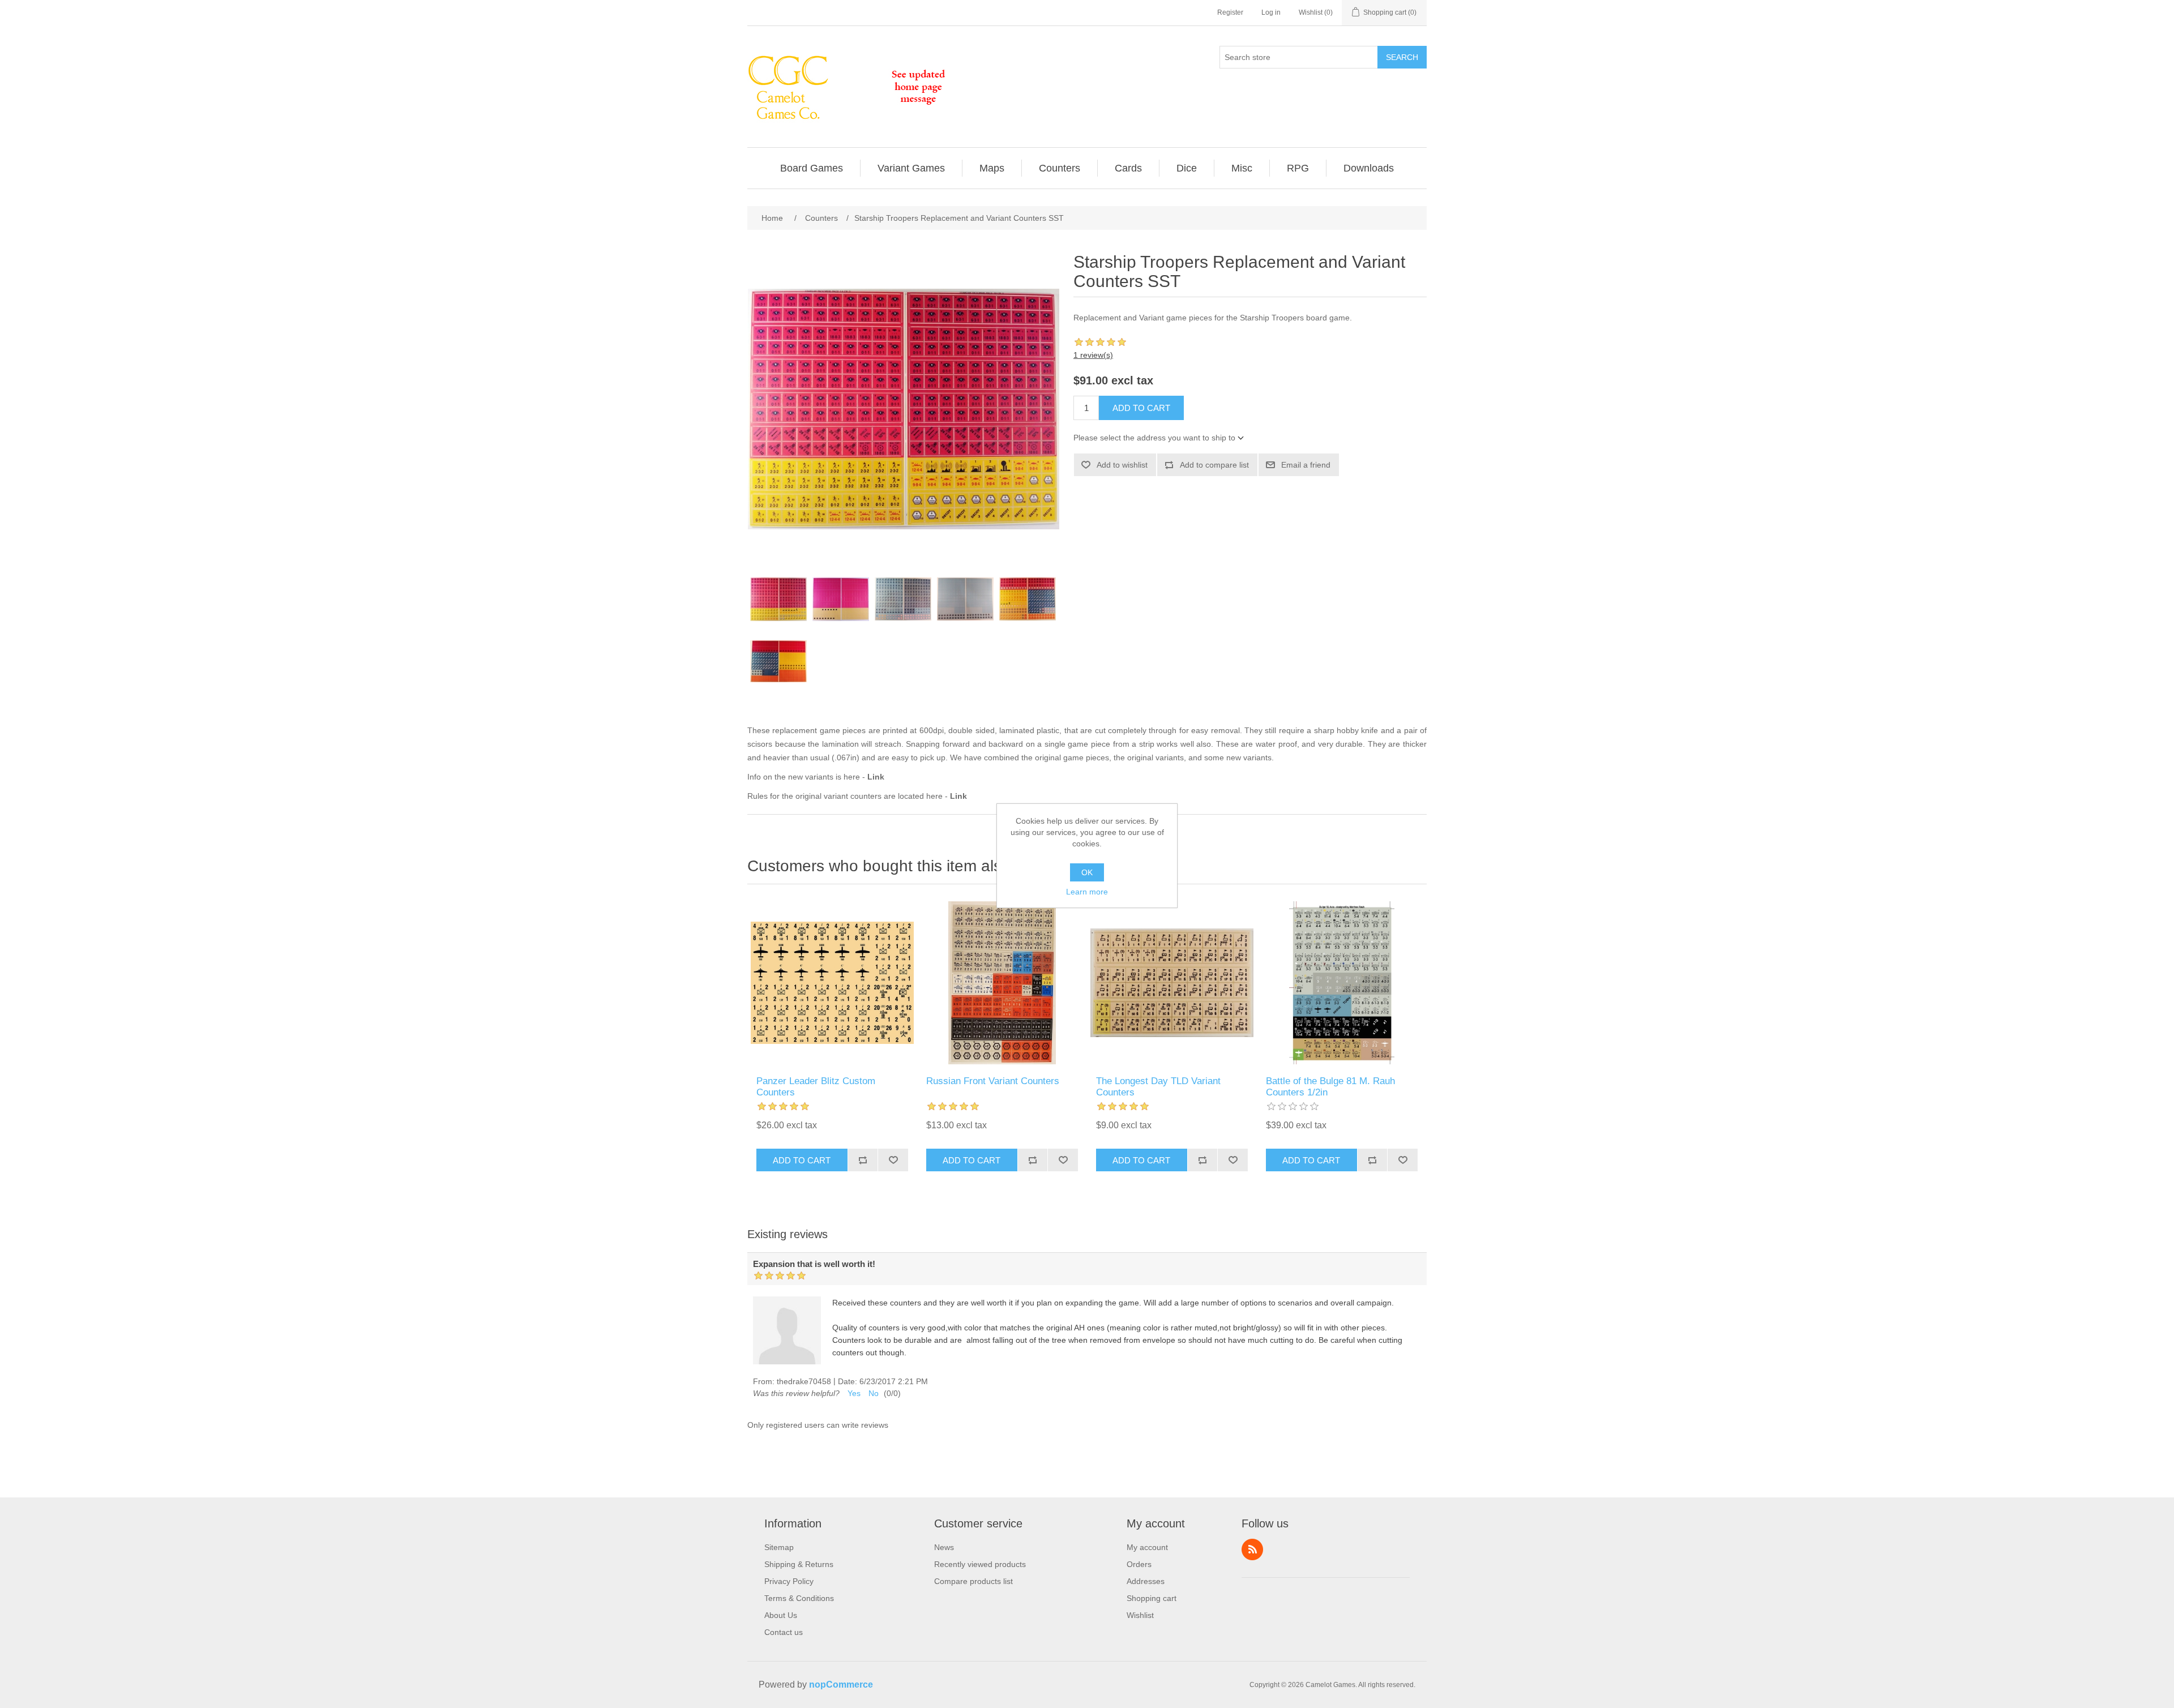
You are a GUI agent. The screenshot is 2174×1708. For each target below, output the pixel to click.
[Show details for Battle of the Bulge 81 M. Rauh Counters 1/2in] (1342, 983)
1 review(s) (1093, 355)
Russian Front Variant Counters (993, 1081)
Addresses (1146, 1581)
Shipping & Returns (799, 1564)
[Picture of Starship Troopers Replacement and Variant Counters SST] (778, 599)
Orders (1139, 1564)
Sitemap (779, 1547)
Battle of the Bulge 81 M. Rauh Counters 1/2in (1330, 1087)
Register (1230, 12)
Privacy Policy (789, 1581)
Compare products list (973, 1581)
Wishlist (1140, 1615)
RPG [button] (1298, 168)
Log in (1271, 12)
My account (1147, 1547)
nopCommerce (841, 1685)
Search (1402, 57)
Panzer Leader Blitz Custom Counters (816, 1087)
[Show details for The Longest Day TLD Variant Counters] (1172, 983)
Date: (848, 1381)
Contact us (784, 1632)
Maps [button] (992, 168)
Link (876, 777)
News (944, 1547)
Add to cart (1141, 408)
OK (1087, 872)
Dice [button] (1187, 168)
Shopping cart (1152, 1598)
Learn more (1087, 892)
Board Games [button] (812, 168)
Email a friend (1306, 465)
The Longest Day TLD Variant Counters (1158, 1087)
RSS (1252, 1549)
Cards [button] (1128, 168)
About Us (781, 1615)
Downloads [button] (1369, 168)
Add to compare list (1214, 465)
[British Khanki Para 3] (832, 983)
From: (764, 1381)
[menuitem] (812, 168)
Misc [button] (1242, 168)
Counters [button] (1060, 168)
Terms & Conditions (799, 1598)
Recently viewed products (980, 1564)
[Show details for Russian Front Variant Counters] (1002, 983)
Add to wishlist (1122, 465)
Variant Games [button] (911, 168)
